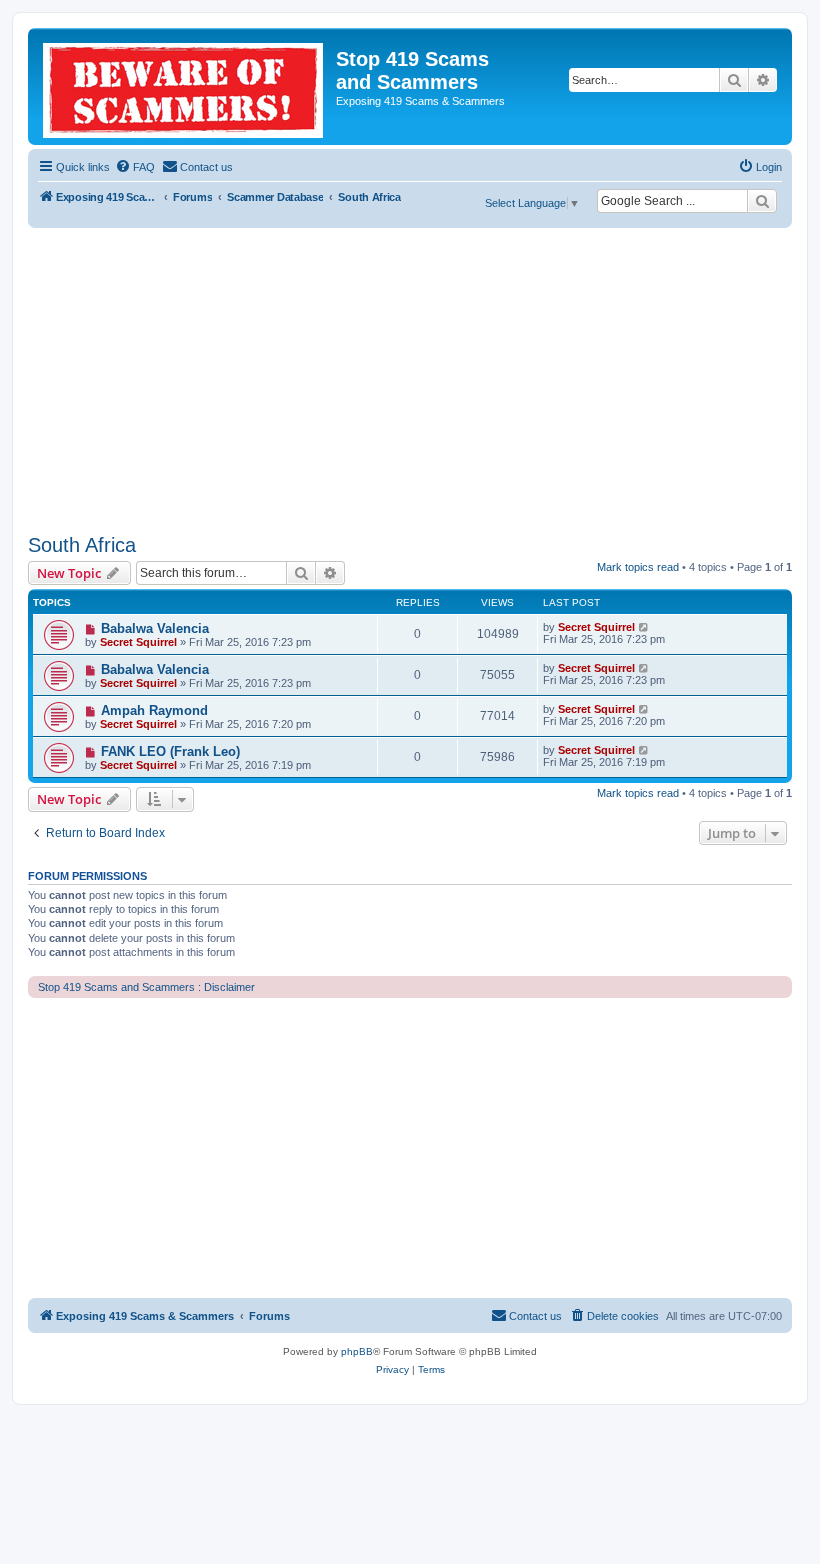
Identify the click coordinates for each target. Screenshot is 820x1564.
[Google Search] (762, 201)
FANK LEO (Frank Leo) (170, 751)
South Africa (82, 545)
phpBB (357, 1351)
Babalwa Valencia (155, 628)
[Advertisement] (410, 378)
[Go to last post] (644, 627)
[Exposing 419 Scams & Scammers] (184, 86)
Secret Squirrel (138, 642)
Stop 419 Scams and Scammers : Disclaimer (146, 987)
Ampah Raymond (154, 710)
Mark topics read (638, 567)
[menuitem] (135, 167)
